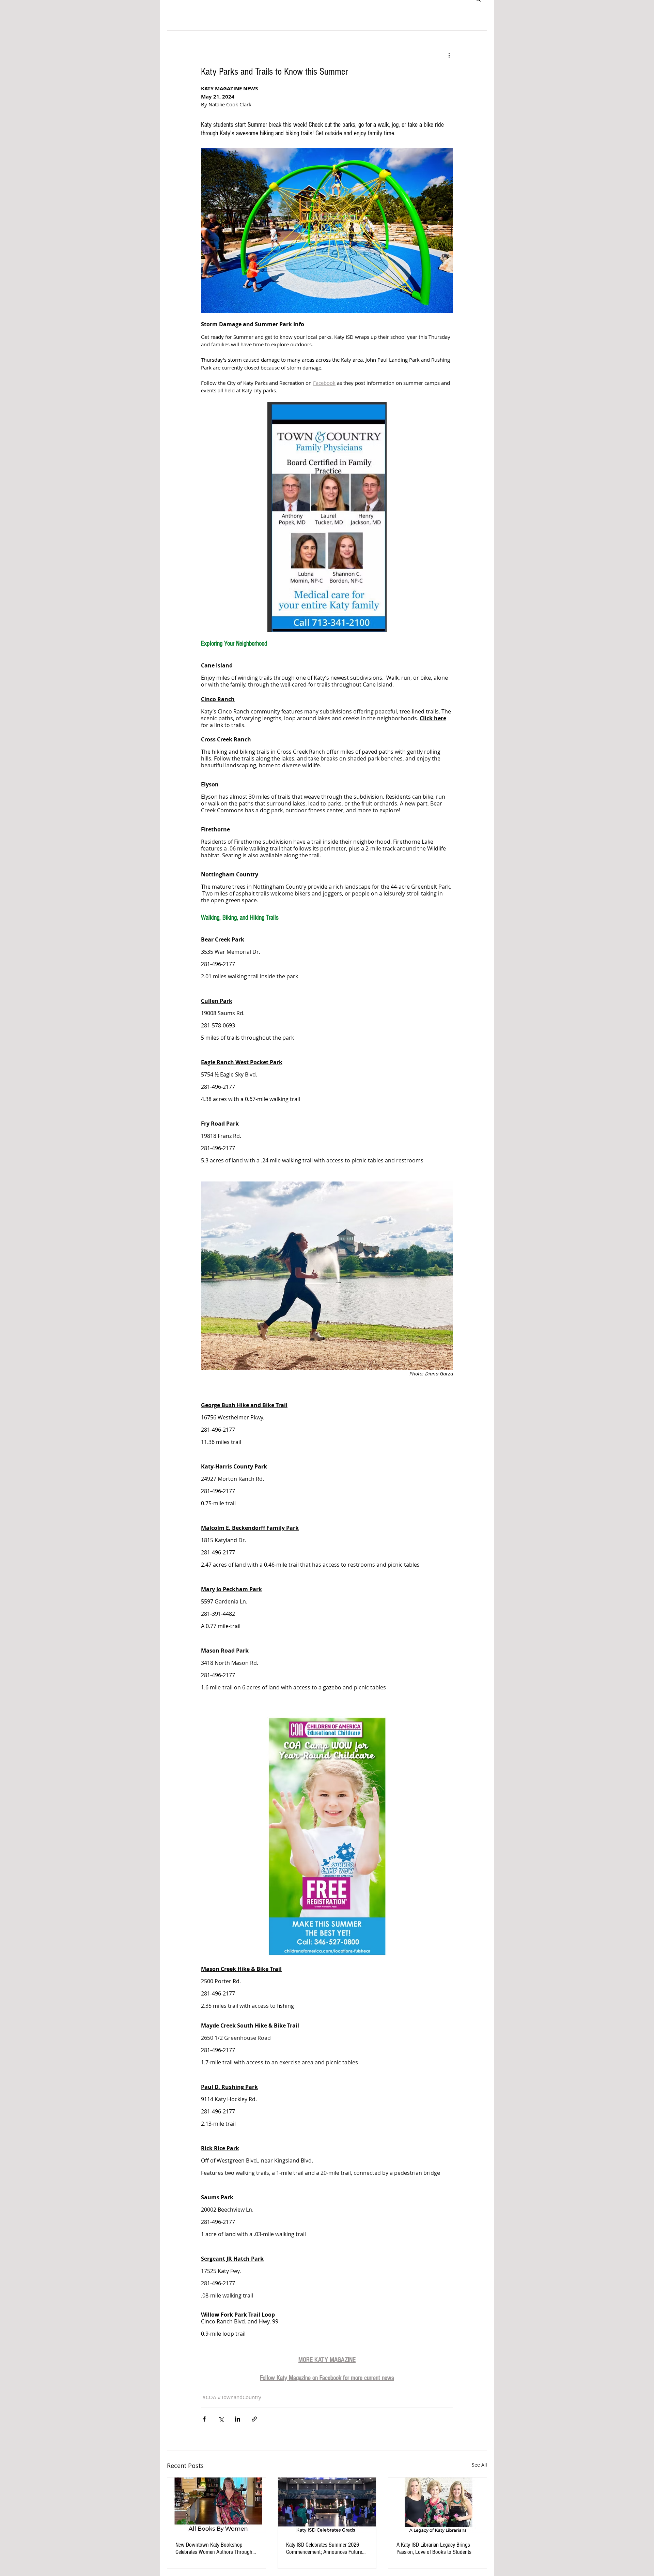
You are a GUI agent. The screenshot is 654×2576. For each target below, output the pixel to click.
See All (479, 2465)
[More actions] (449, 55)
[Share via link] (254, 2419)
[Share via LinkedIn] (238, 2419)
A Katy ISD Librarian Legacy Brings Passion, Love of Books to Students (434, 2548)
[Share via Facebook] (204, 2419)
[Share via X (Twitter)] (221, 2419)
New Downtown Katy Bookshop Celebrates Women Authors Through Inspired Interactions (214, 2548)
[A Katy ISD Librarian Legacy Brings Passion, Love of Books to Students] (438, 2505)
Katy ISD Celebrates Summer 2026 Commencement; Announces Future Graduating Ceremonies (324, 2548)
